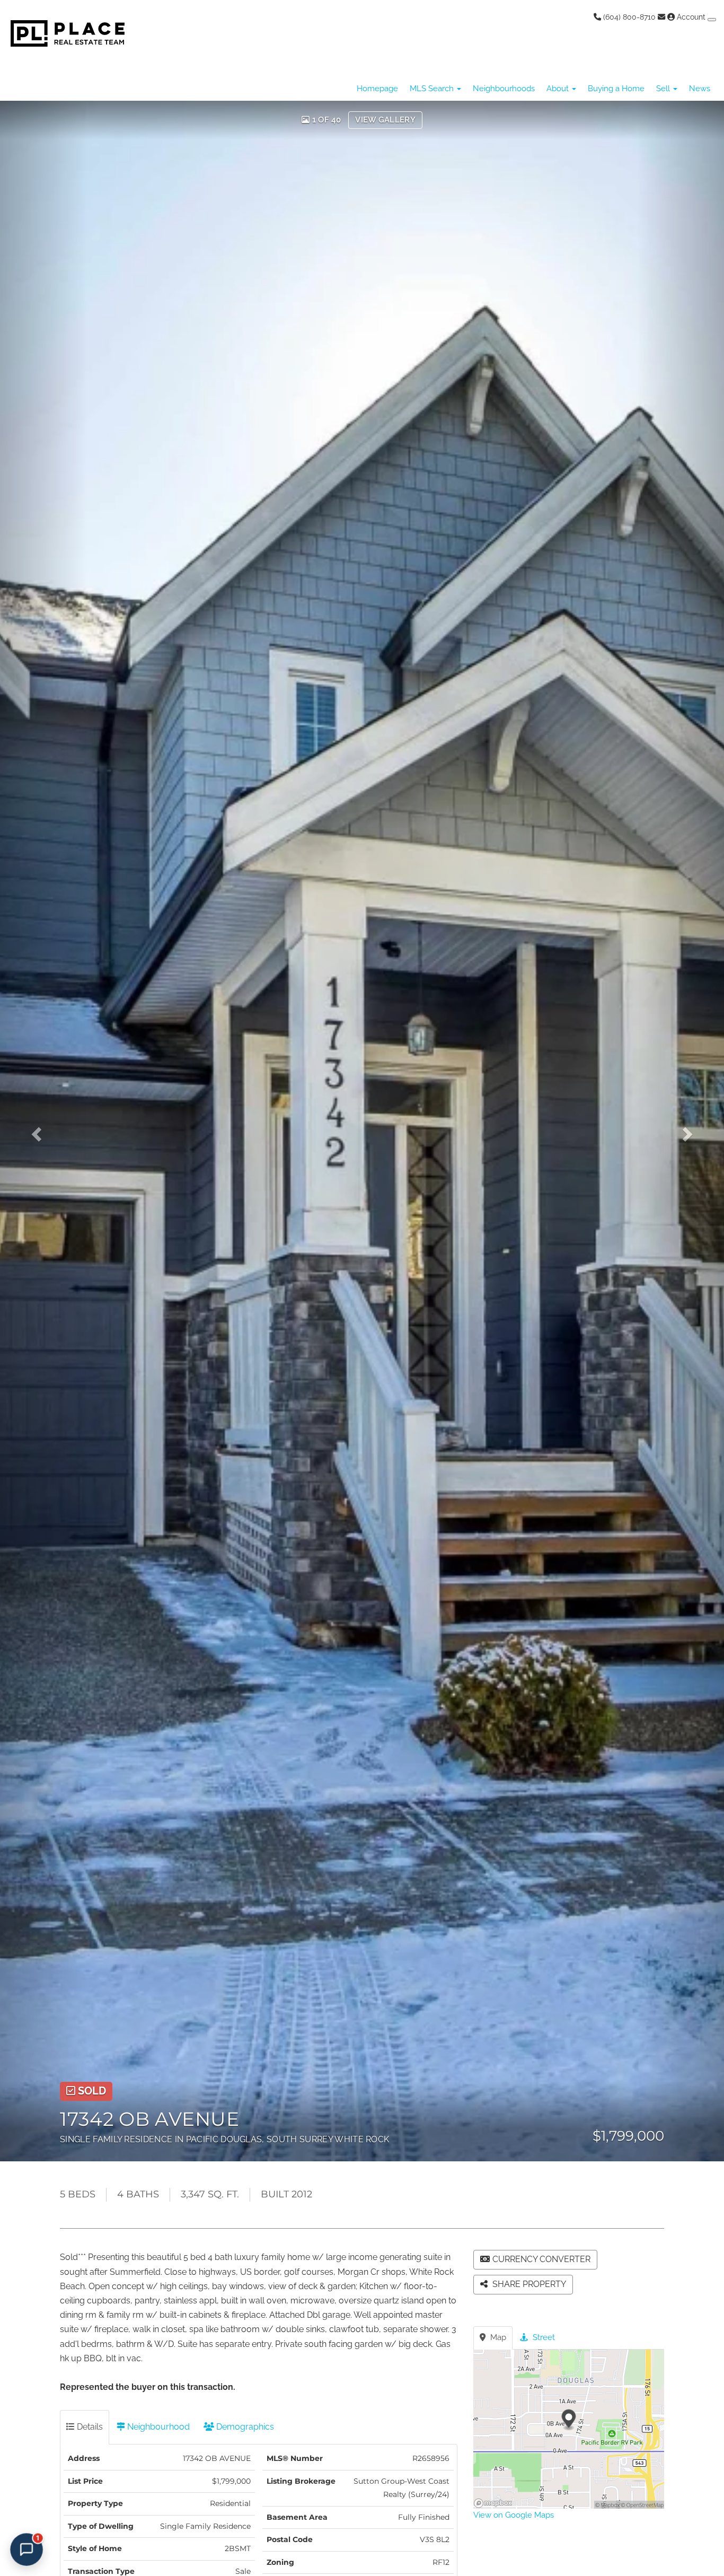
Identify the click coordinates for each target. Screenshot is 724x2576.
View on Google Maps (514, 2515)
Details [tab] (89, 2427)
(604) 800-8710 (628, 17)
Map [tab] (497, 2337)
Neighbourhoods (504, 89)
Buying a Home (616, 89)
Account (691, 17)
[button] (43, 1131)
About (559, 89)
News (700, 89)
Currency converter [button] (541, 2259)
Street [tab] (543, 2337)
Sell (664, 89)
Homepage (377, 89)
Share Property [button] (528, 2284)
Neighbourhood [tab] (157, 2427)
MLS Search (433, 89)
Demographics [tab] (244, 2427)
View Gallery (385, 120)
